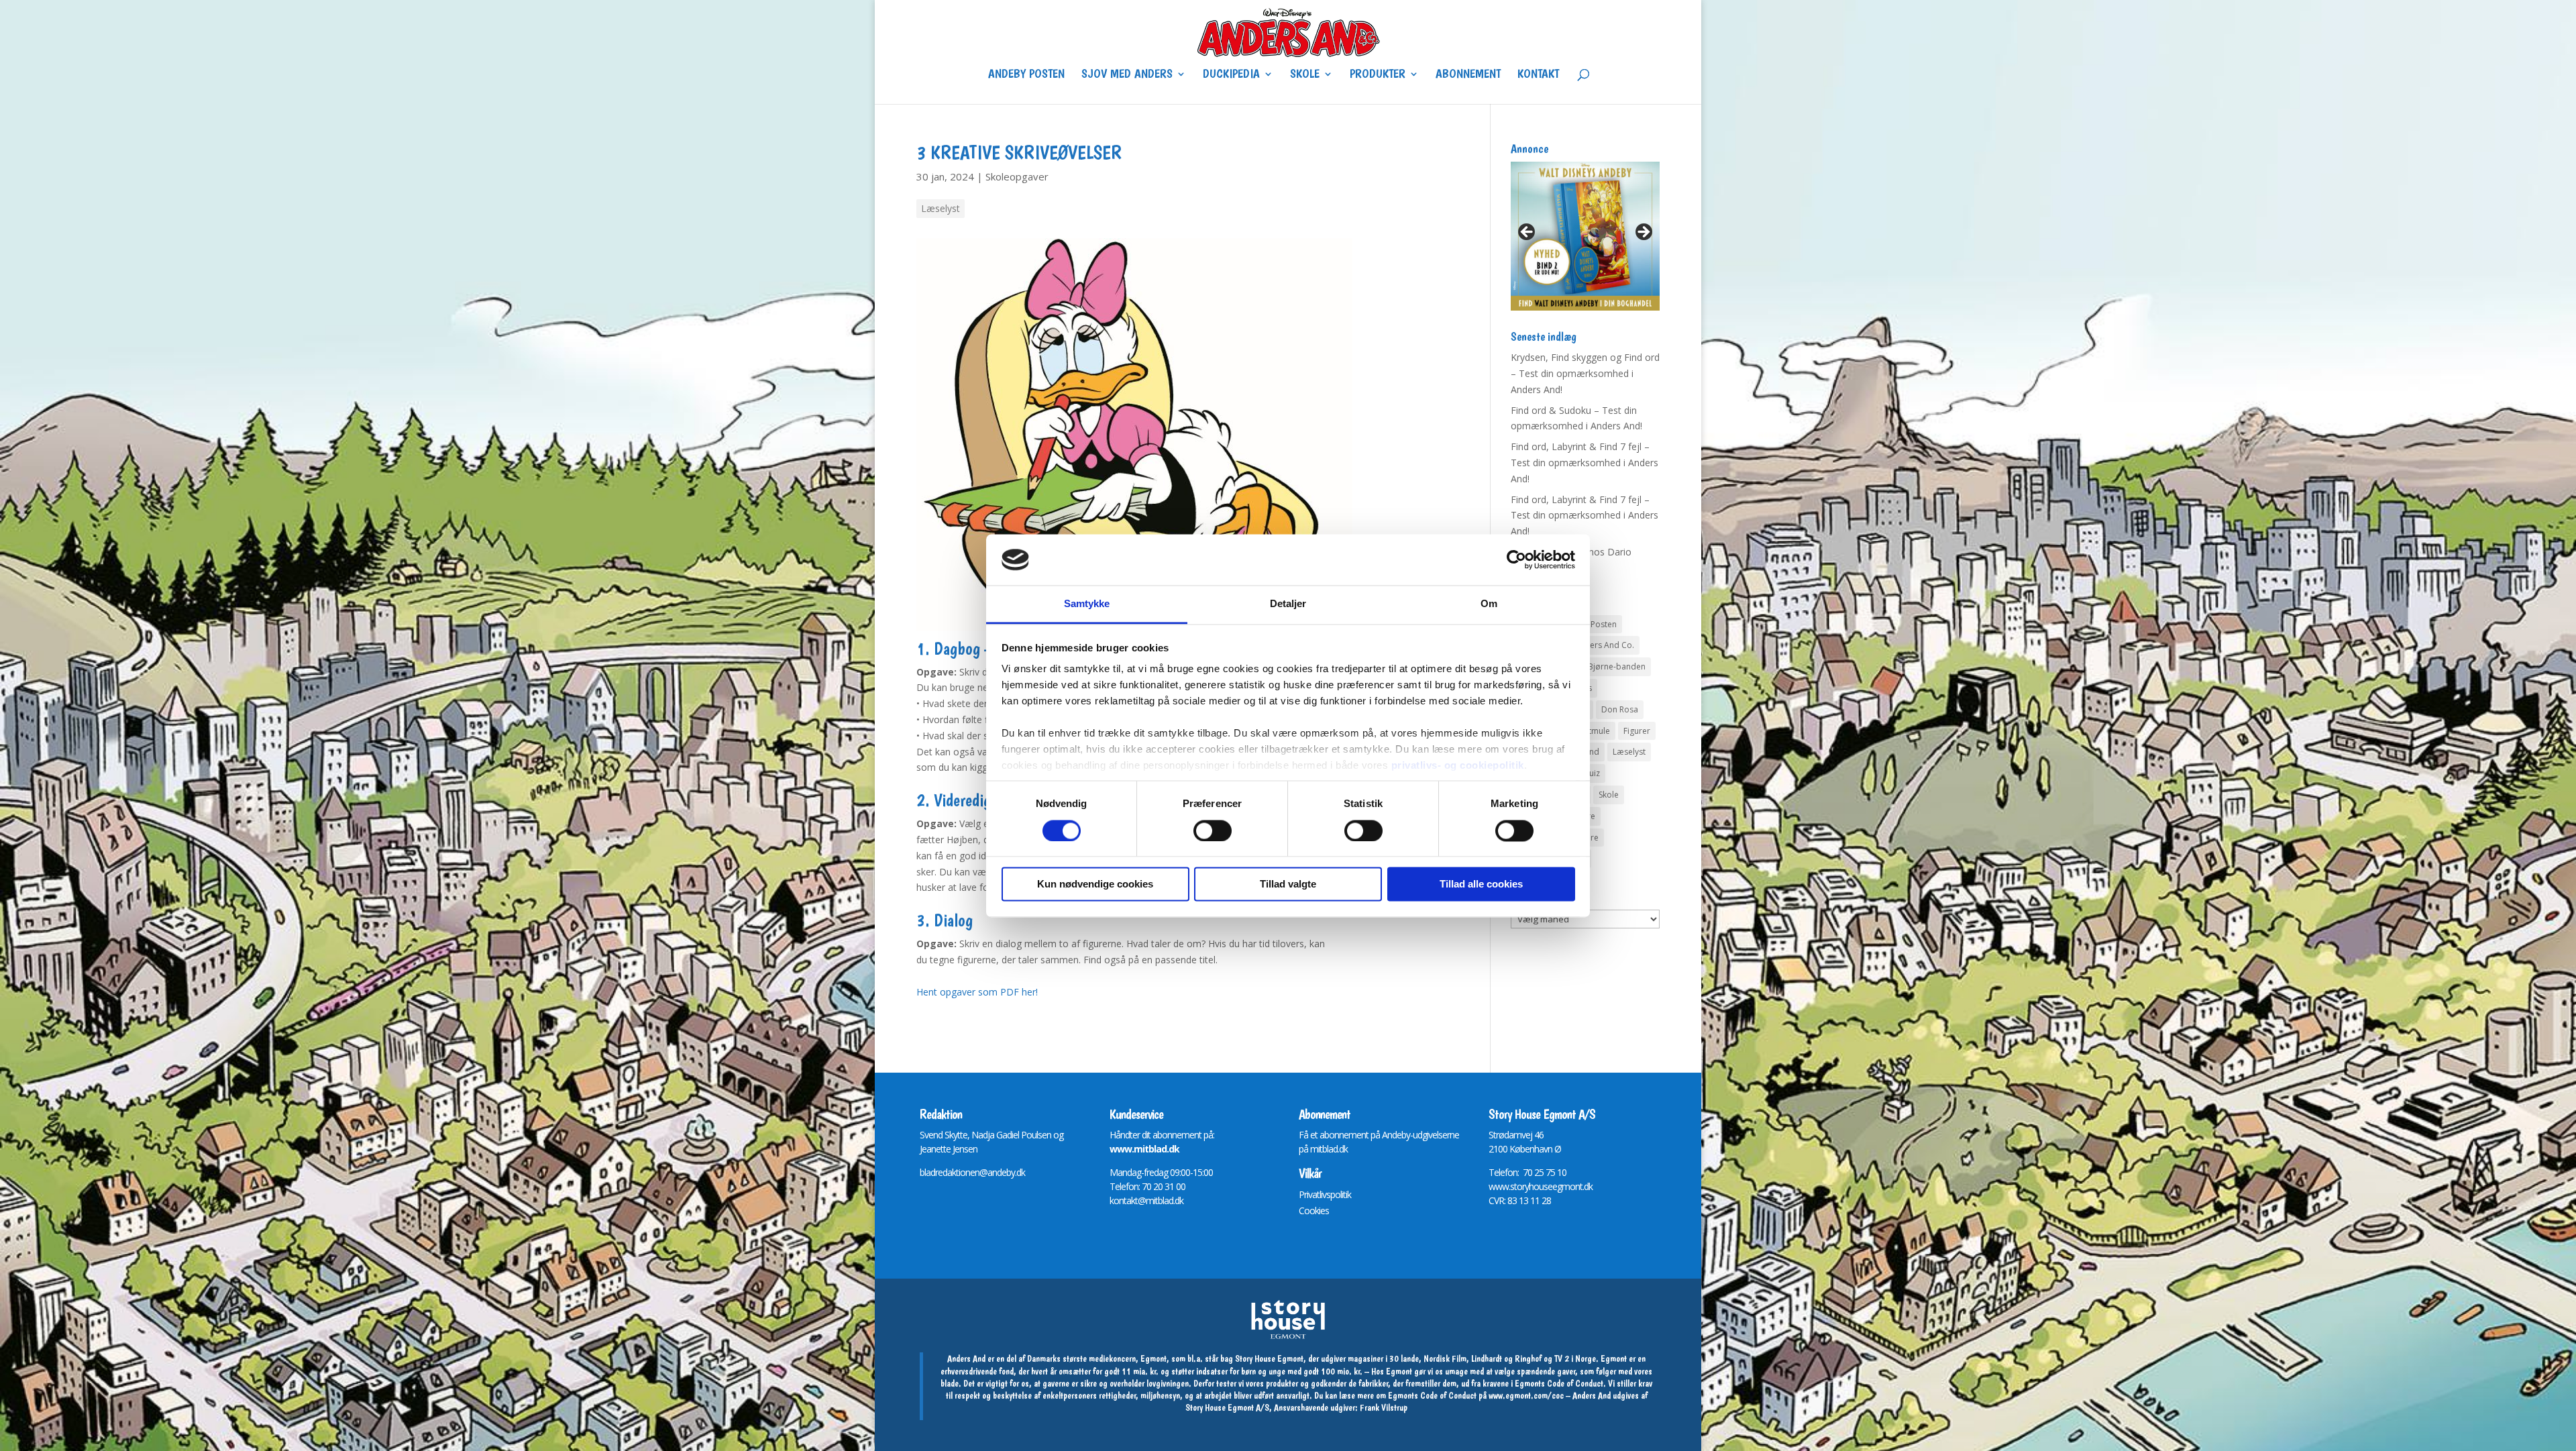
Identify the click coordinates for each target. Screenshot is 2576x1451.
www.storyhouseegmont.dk (1541, 1186)
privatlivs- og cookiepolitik (1458, 766)
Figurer (1637, 731)
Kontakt (1538, 75)
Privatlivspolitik (1325, 1194)
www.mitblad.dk (1144, 1149)
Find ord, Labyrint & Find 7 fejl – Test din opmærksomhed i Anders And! (1585, 463)
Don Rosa (1620, 709)
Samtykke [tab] (1087, 604)
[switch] (1213, 830)
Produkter (1378, 75)
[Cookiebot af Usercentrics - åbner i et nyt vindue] (1516, 559)
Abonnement (1468, 75)
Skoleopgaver (1017, 176)
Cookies (1314, 1211)
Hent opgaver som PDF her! (977, 992)
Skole (1305, 75)
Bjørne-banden (1617, 666)
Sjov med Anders (1127, 75)
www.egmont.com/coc (1526, 1395)
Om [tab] (1489, 604)
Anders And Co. (1604, 645)
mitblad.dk (1329, 1149)
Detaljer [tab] (1288, 604)
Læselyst (941, 208)
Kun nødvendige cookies (1095, 884)
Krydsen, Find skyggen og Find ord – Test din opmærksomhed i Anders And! (1585, 373)
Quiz (1591, 773)
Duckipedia (1231, 75)
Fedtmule (1592, 731)
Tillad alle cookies (1481, 884)
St (1492, 1135)
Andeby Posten (1026, 75)
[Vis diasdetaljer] (1585, 236)
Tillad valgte (1288, 884)
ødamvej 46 (1521, 1135)
